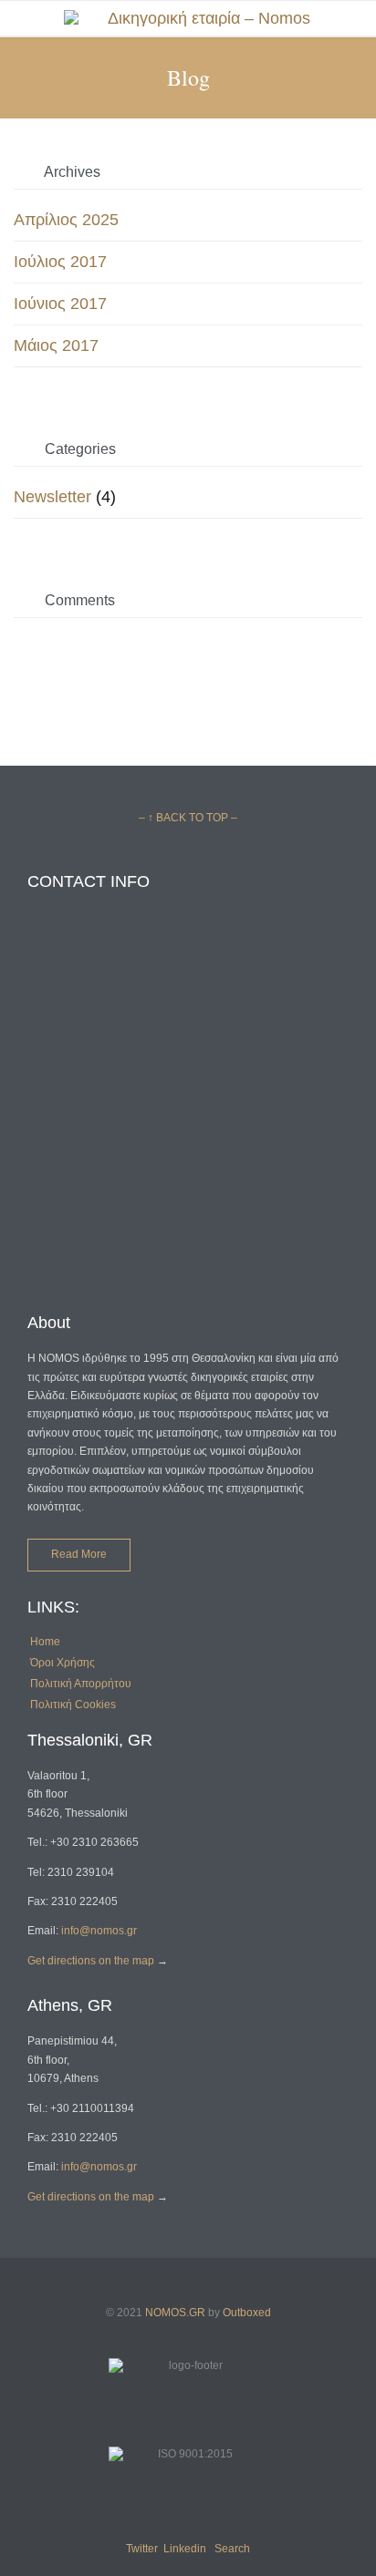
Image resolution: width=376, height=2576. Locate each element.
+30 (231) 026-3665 (77, 966)
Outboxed (247, 2313)
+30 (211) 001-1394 (81, 1142)
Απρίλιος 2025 (66, 220)
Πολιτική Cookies (73, 1705)
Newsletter (52, 497)
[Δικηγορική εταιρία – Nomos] (202, 18)
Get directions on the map (91, 1961)
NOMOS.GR (175, 2313)
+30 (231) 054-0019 (77, 1031)
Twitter (142, 2549)
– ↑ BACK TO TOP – (188, 818)
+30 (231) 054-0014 (77, 1061)
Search (232, 2549)
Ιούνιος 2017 (60, 304)
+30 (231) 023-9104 (77, 1002)
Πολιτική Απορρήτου (81, 1684)
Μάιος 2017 (56, 345)
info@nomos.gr (99, 1931)
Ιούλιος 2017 (60, 262)
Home (45, 1642)
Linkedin (185, 2549)
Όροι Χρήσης (63, 1663)
